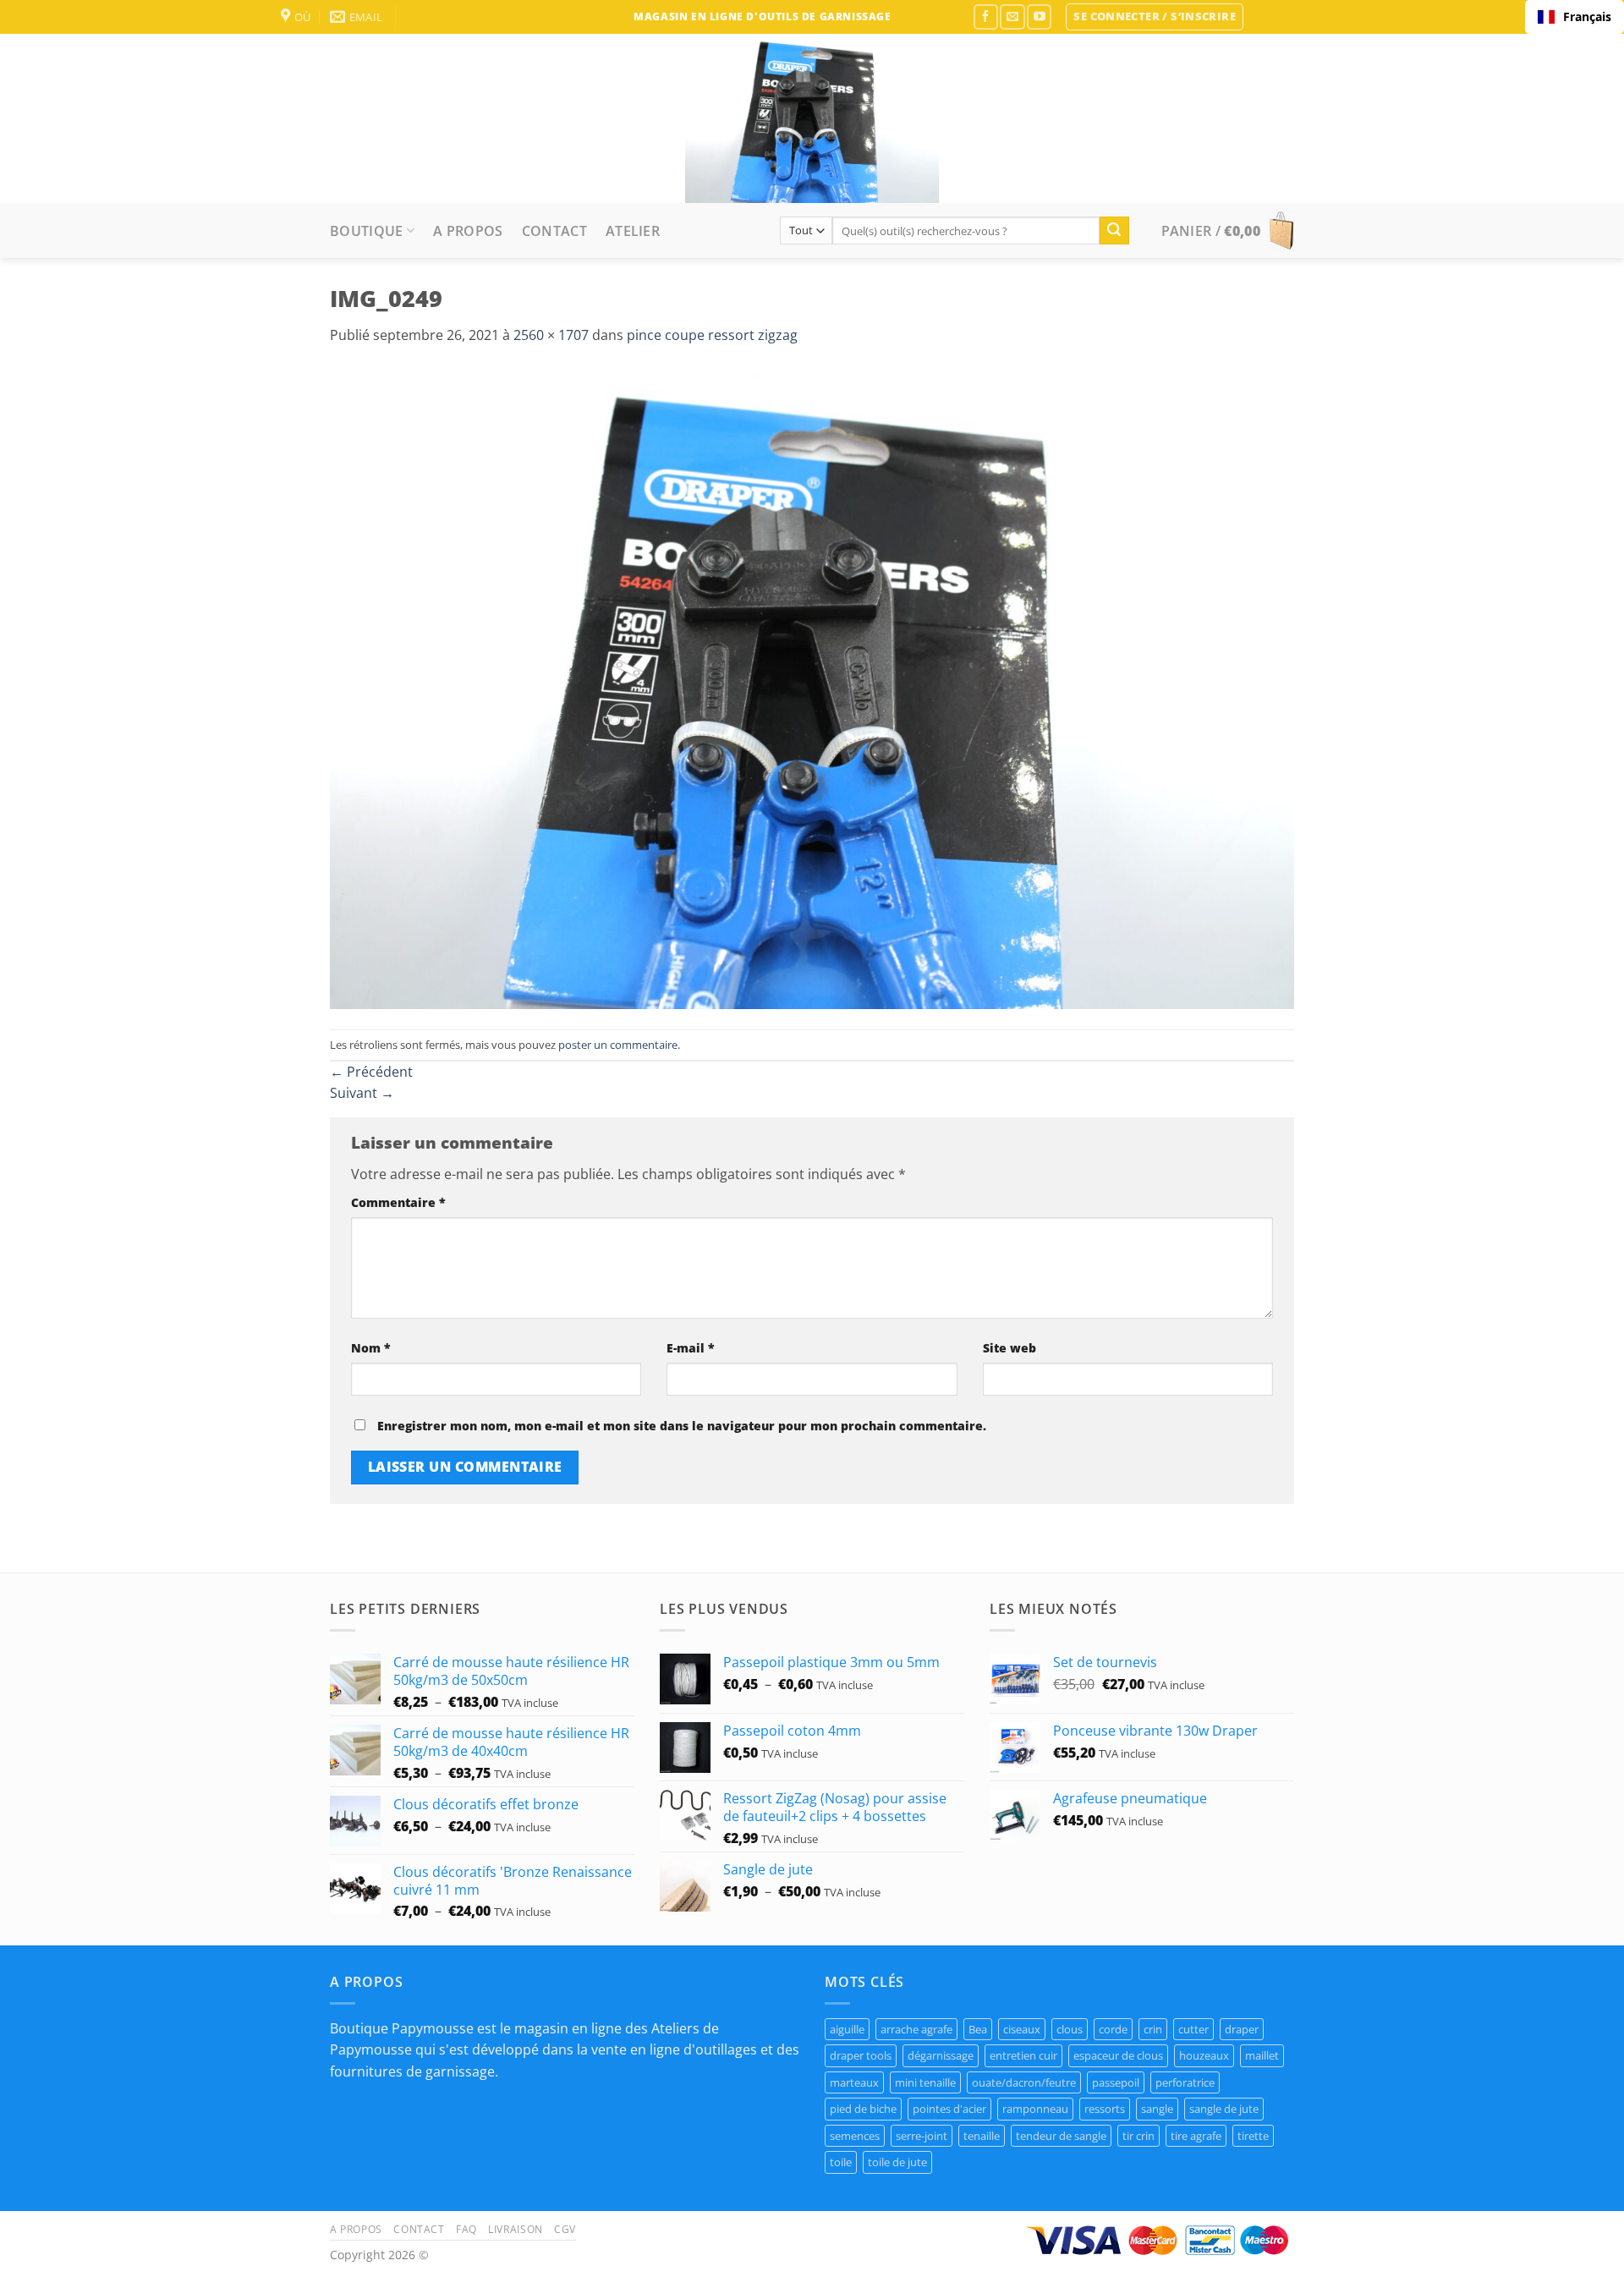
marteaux (854, 2082)
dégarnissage (941, 2055)
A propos (468, 231)
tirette (1253, 2136)
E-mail (691, 1348)
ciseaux (1022, 2029)
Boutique (367, 231)
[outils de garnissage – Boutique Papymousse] (812, 118)
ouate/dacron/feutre (1024, 2082)
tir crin (1138, 2136)
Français (1587, 16)
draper (1242, 2029)
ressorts (1105, 2109)
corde (1113, 2029)
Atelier (633, 231)
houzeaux (1204, 2055)
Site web (1010, 1348)
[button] (1155, 17)
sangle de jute (1224, 2109)
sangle (1157, 2109)
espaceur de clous (1118, 2055)
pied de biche (863, 2109)
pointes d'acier (949, 2109)
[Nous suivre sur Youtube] (1039, 16)
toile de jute (897, 2162)
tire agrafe (1196, 2136)
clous (1070, 2029)
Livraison (516, 2229)
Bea (978, 2029)
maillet (1262, 2055)
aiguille (847, 2029)
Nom (371, 1348)
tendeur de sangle (1061, 2136)
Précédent (371, 1072)
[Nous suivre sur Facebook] (986, 16)
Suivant (362, 1093)
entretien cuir (1023, 2055)
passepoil (1116, 2082)
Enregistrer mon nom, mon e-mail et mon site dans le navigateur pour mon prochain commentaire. (682, 1426)
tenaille (982, 2136)
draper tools (861, 2055)
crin (1153, 2029)
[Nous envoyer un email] (1012, 16)
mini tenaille (925, 2082)
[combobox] (1575, 17)
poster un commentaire (618, 1045)
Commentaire (398, 1202)
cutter (1193, 2029)
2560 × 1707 (551, 335)
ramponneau (1035, 2109)
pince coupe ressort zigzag (712, 335)
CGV (565, 2229)
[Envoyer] (1114, 231)
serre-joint (922, 2136)
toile (841, 2162)
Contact (554, 231)
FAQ (466, 2229)
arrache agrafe (916, 2029)
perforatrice (1185, 2082)
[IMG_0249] (812, 687)
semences (855, 2136)
